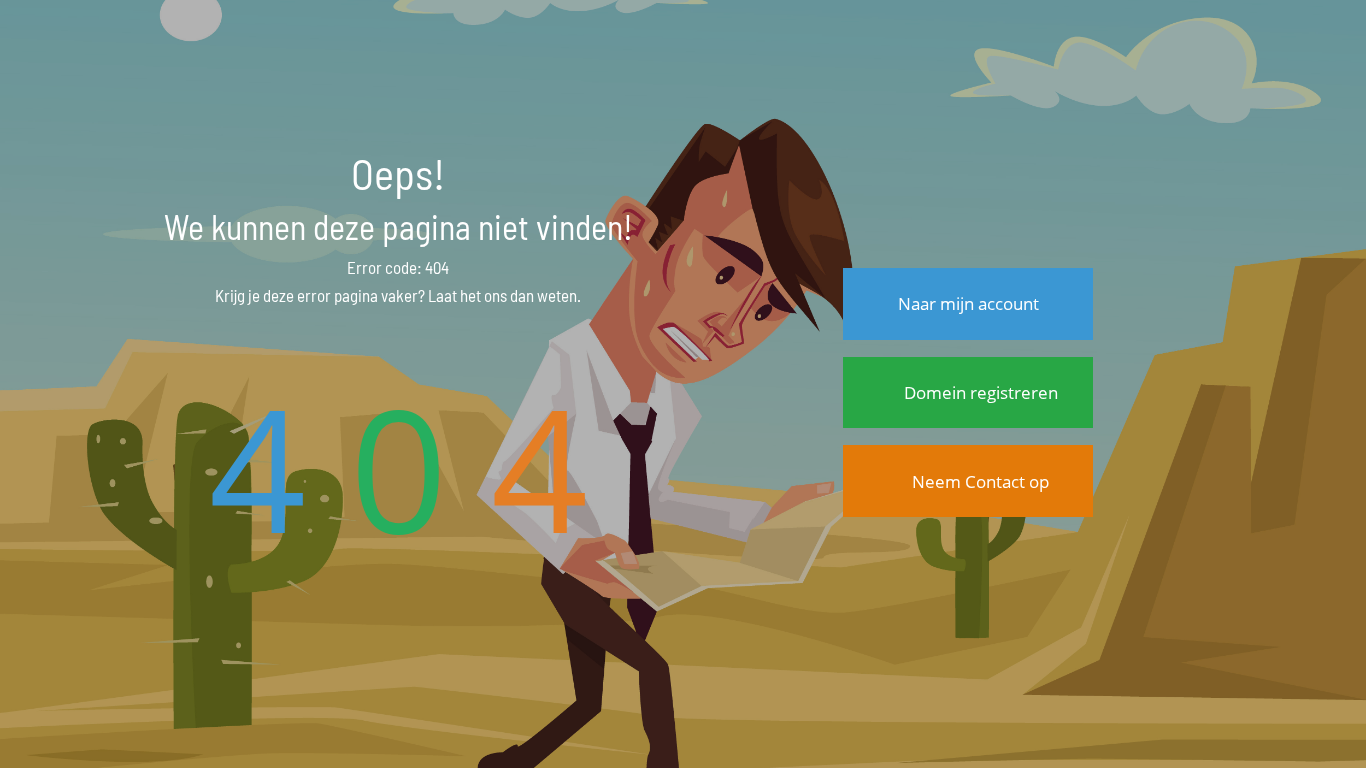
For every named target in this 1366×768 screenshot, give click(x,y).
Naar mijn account (968, 303)
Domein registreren (979, 392)
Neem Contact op (978, 481)
